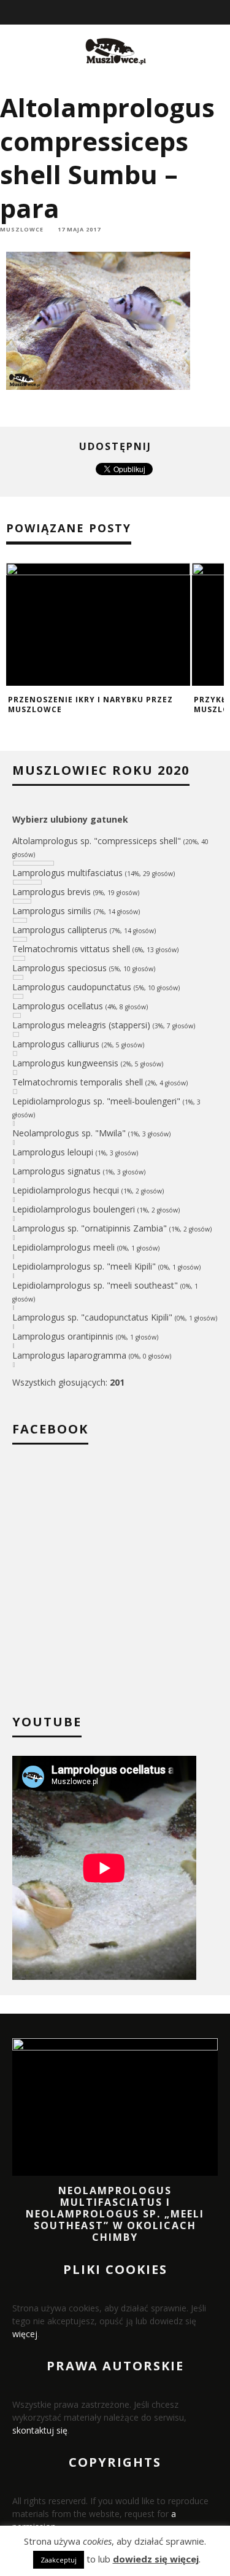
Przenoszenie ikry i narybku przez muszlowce (90, 704)
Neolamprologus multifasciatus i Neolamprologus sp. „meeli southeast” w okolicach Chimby (115, 2214)
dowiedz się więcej (156, 2559)
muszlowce (22, 229)
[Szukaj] (222, 12)
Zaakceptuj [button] (59, 2560)
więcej (25, 2334)
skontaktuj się (40, 2430)
